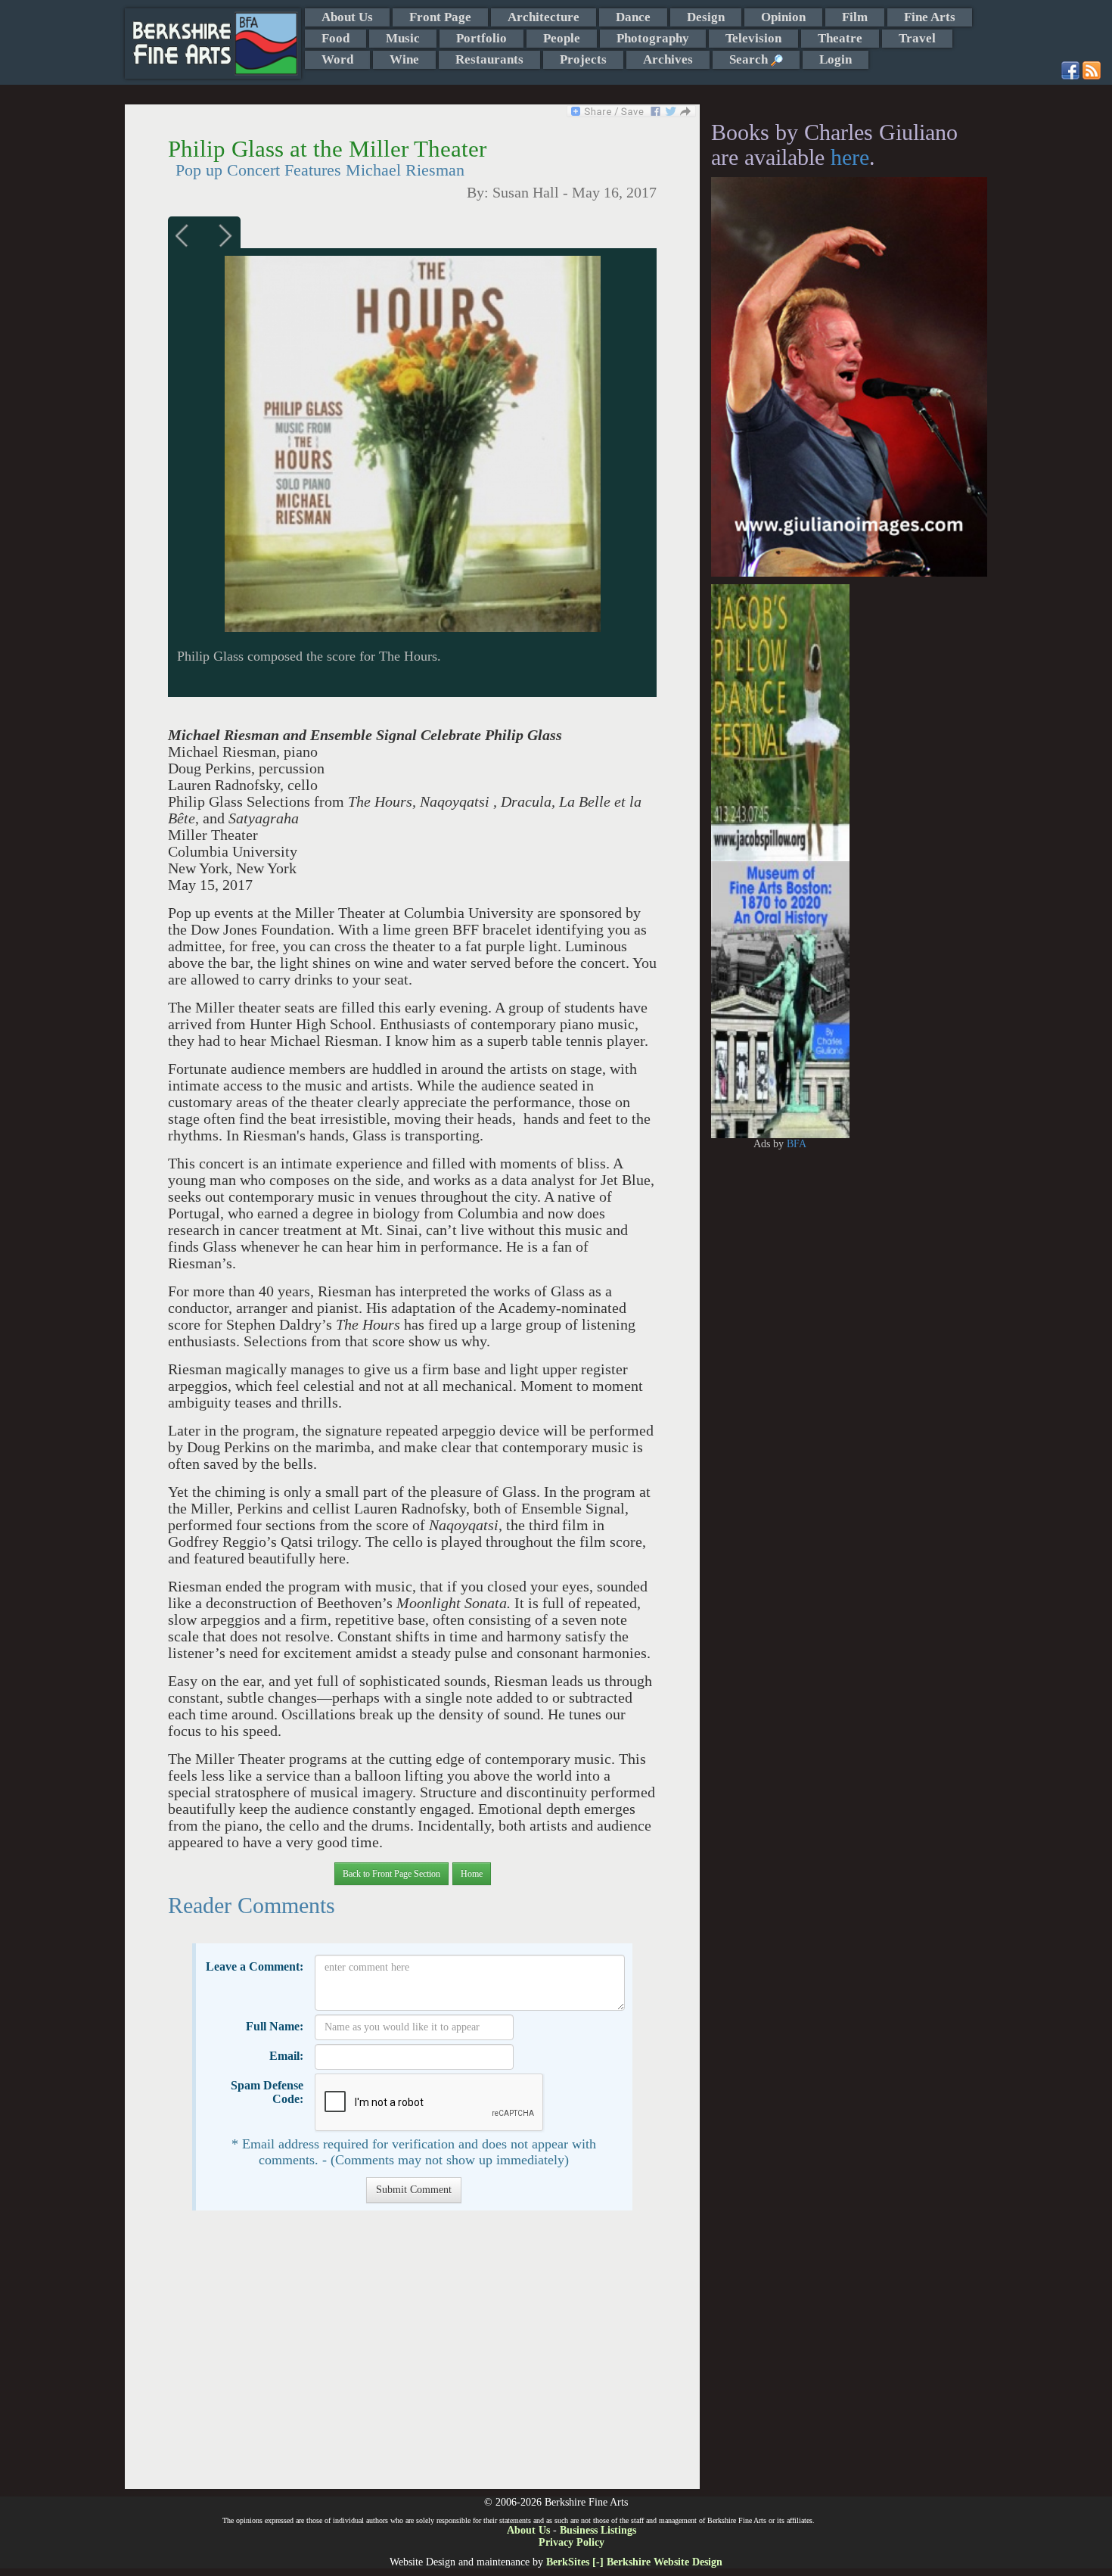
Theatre (840, 38)
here (850, 157)
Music (403, 38)
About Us (347, 17)
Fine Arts (930, 17)
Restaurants (489, 59)
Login (836, 59)
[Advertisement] (412, 2357)
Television (753, 38)
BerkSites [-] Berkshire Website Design (634, 2562)
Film (855, 17)
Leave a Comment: (255, 1966)
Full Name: (275, 2026)
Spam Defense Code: (267, 2092)
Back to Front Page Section (391, 1874)
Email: (286, 2056)
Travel (917, 38)
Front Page (440, 17)
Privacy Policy (572, 2542)
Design (706, 17)
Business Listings (598, 2530)
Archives (668, 59)
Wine (404, 59)
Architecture (544, 17)
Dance (633, 17)
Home (472, 1874)
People (562, 38)
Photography (653, 38)
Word (337, 59)
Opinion (783, 17)
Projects (583, 59)
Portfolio (481, 38)
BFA (797, 1144)
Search (750, 59)
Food (335, 38)
